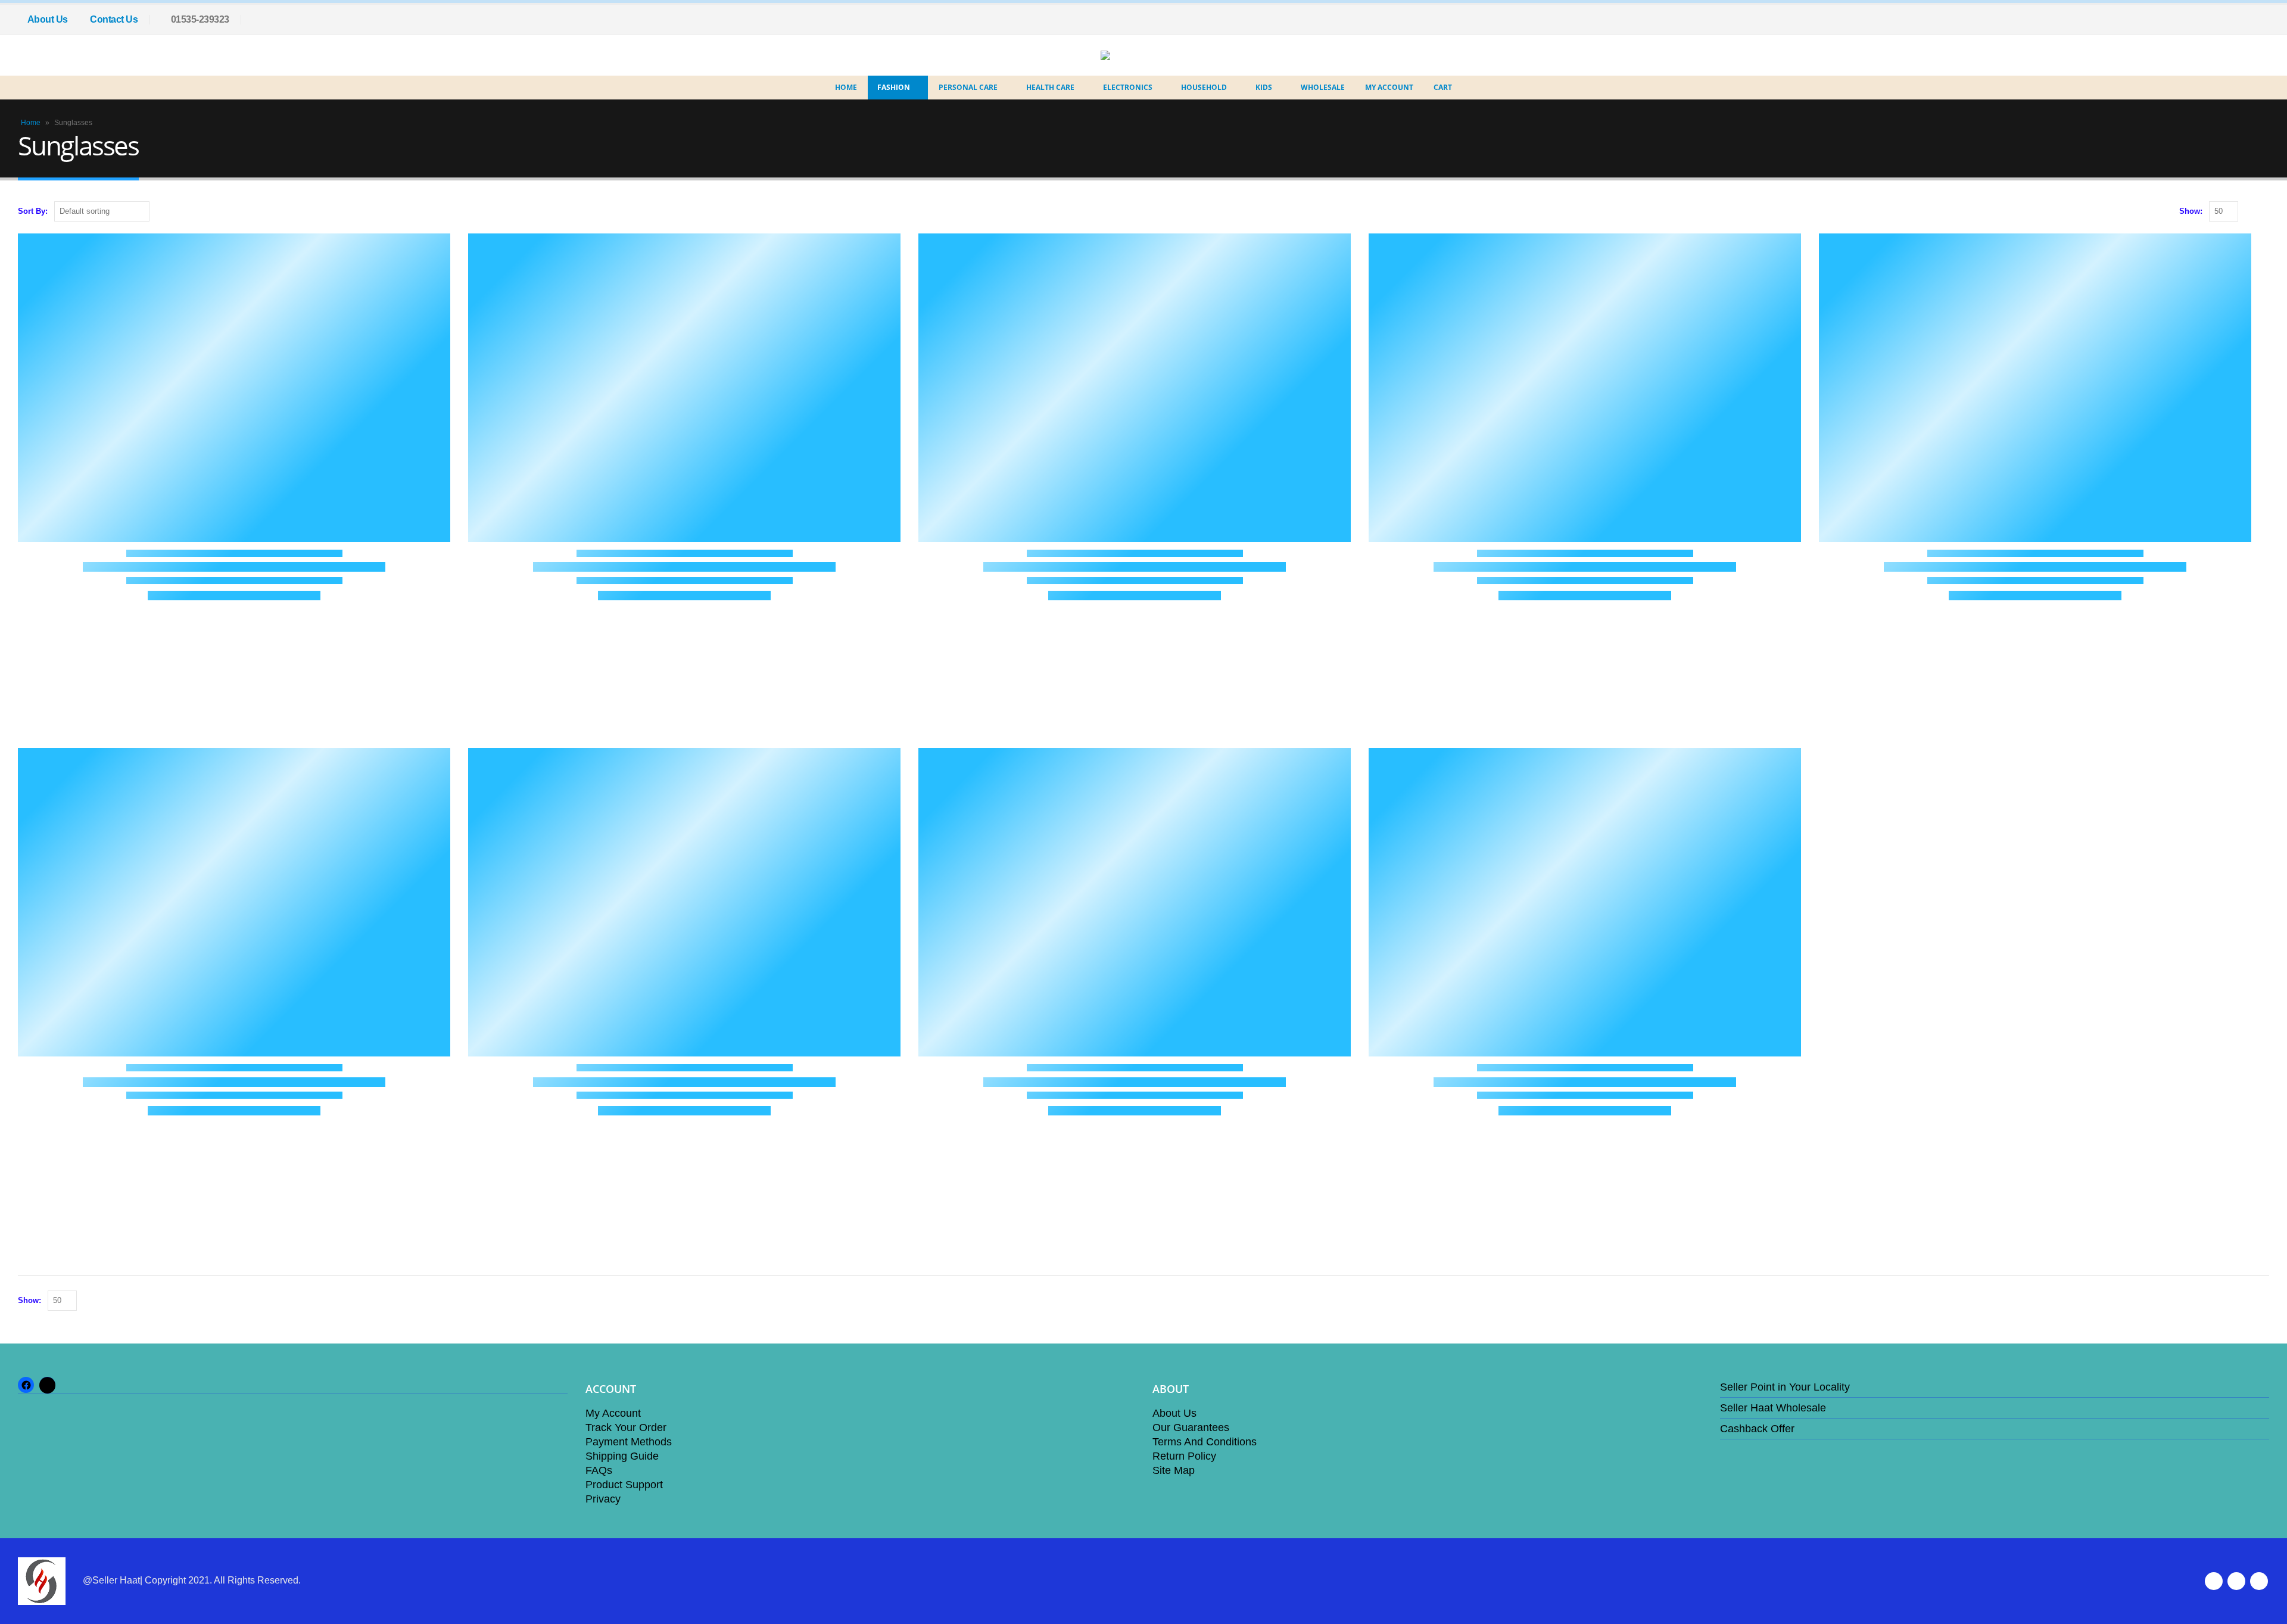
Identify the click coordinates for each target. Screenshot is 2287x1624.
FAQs (599, 1470)
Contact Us (114, 19)
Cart (1443, 87)
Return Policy (1184, 1456)
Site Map (1174, 1470)
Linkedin (2259, 1581)
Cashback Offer (1757, 1429)
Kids (1264, 87)
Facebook (2214, 1581)
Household (1204, 87)
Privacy (603, 1499)
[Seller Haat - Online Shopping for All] (1135, 55)
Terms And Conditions (1205, 1442)
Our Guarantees (1191, 1427)
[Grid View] (2250, 212)
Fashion (894, 87)
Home (846, 87)
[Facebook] (2260, 20)
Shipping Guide (622, 1456)
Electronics (1128, 87)
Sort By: (33, 211)
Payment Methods (629, 1442)
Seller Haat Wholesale (1773, 1408)
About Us (48, 19)
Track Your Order (626, 1427)
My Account (1389, 87)
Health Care (1050, 87)
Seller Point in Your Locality (1785, 1387)
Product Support (624, 1485)
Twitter (2236, 1581)
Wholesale (1323, 87)
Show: (2191, 211)
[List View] (2263, 212)
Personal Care (968, 87)
